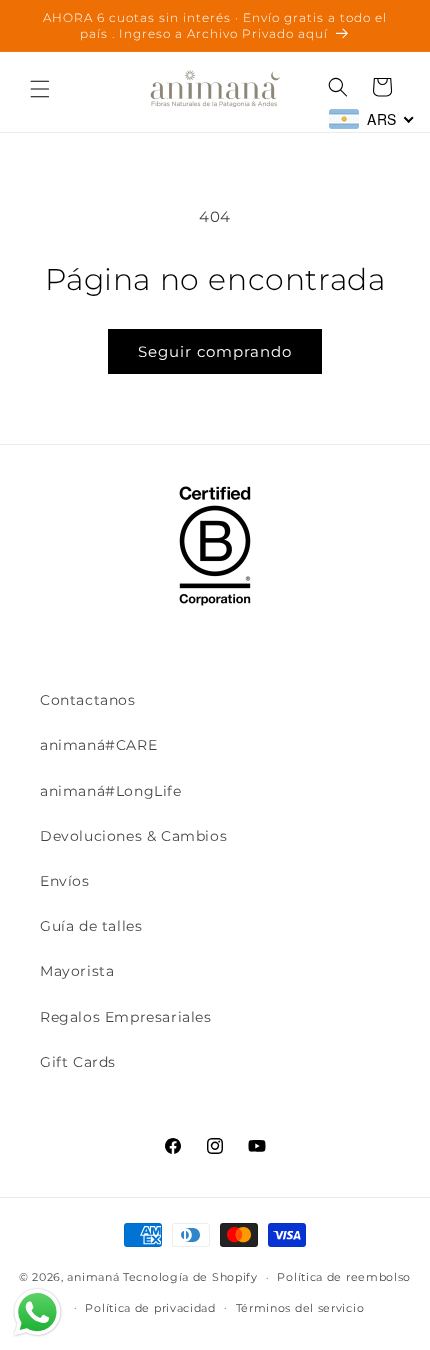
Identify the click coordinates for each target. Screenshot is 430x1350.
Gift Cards (78, 1062)
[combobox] (372, 119)
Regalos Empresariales (126, 1017)
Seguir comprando (215, 351)
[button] (40, 89)
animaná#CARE (98, 745)
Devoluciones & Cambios (133, 836)
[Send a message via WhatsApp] (37, 1312)
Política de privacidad (150, 1308)
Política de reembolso (344, 1277)
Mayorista (77, 971)
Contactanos (88, 700)
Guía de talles (91, 926)
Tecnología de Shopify (190, 1277)
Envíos (65, 881)
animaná (93, 1277)
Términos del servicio (300, 1308)
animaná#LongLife (111, 791)
